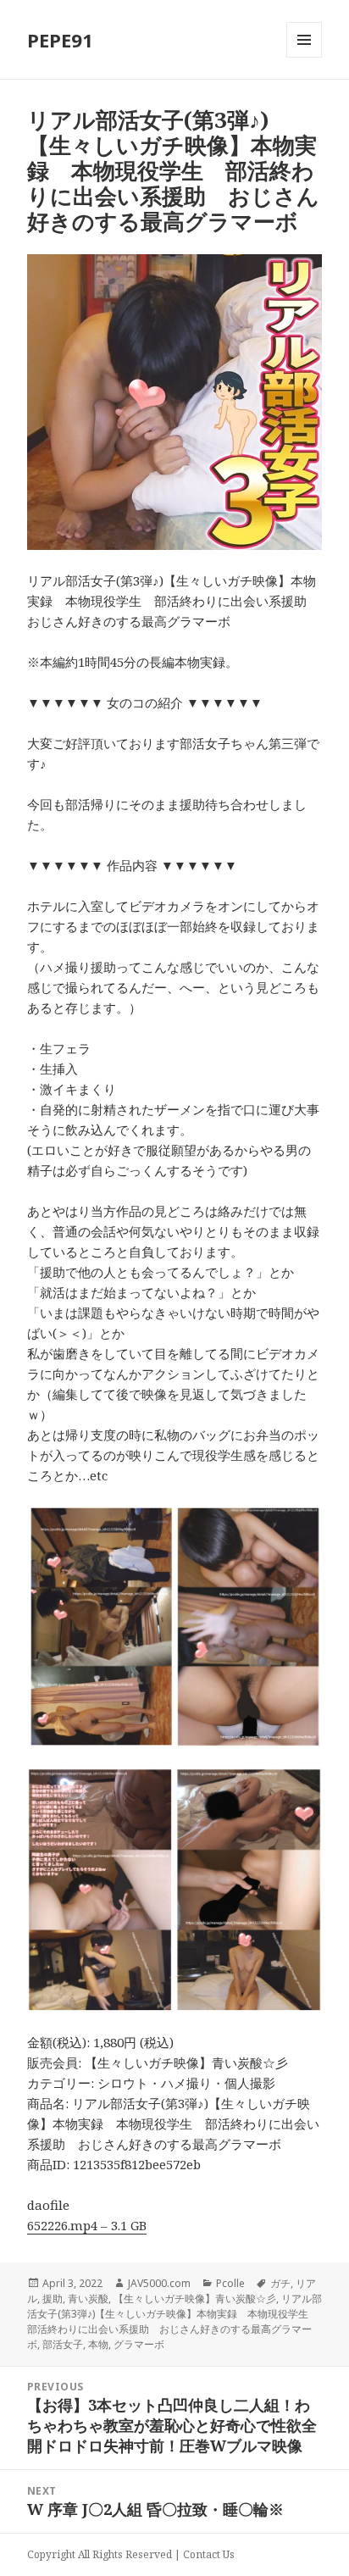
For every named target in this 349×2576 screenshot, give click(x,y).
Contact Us (209, 2554)
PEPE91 (60, 40)
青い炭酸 (88, 2298)
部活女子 (63, 2344)
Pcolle (230, 2283)
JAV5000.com (159, 2283)
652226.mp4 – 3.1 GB (87, 2225)
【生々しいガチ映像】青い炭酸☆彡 (195, 2298)
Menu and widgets (305, 57)
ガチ (280, 2283)
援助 (53, 2298)
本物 (98, 2344)
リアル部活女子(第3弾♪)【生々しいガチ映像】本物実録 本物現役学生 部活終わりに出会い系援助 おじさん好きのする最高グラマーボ (174, 2321)
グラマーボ (139, 2344)
